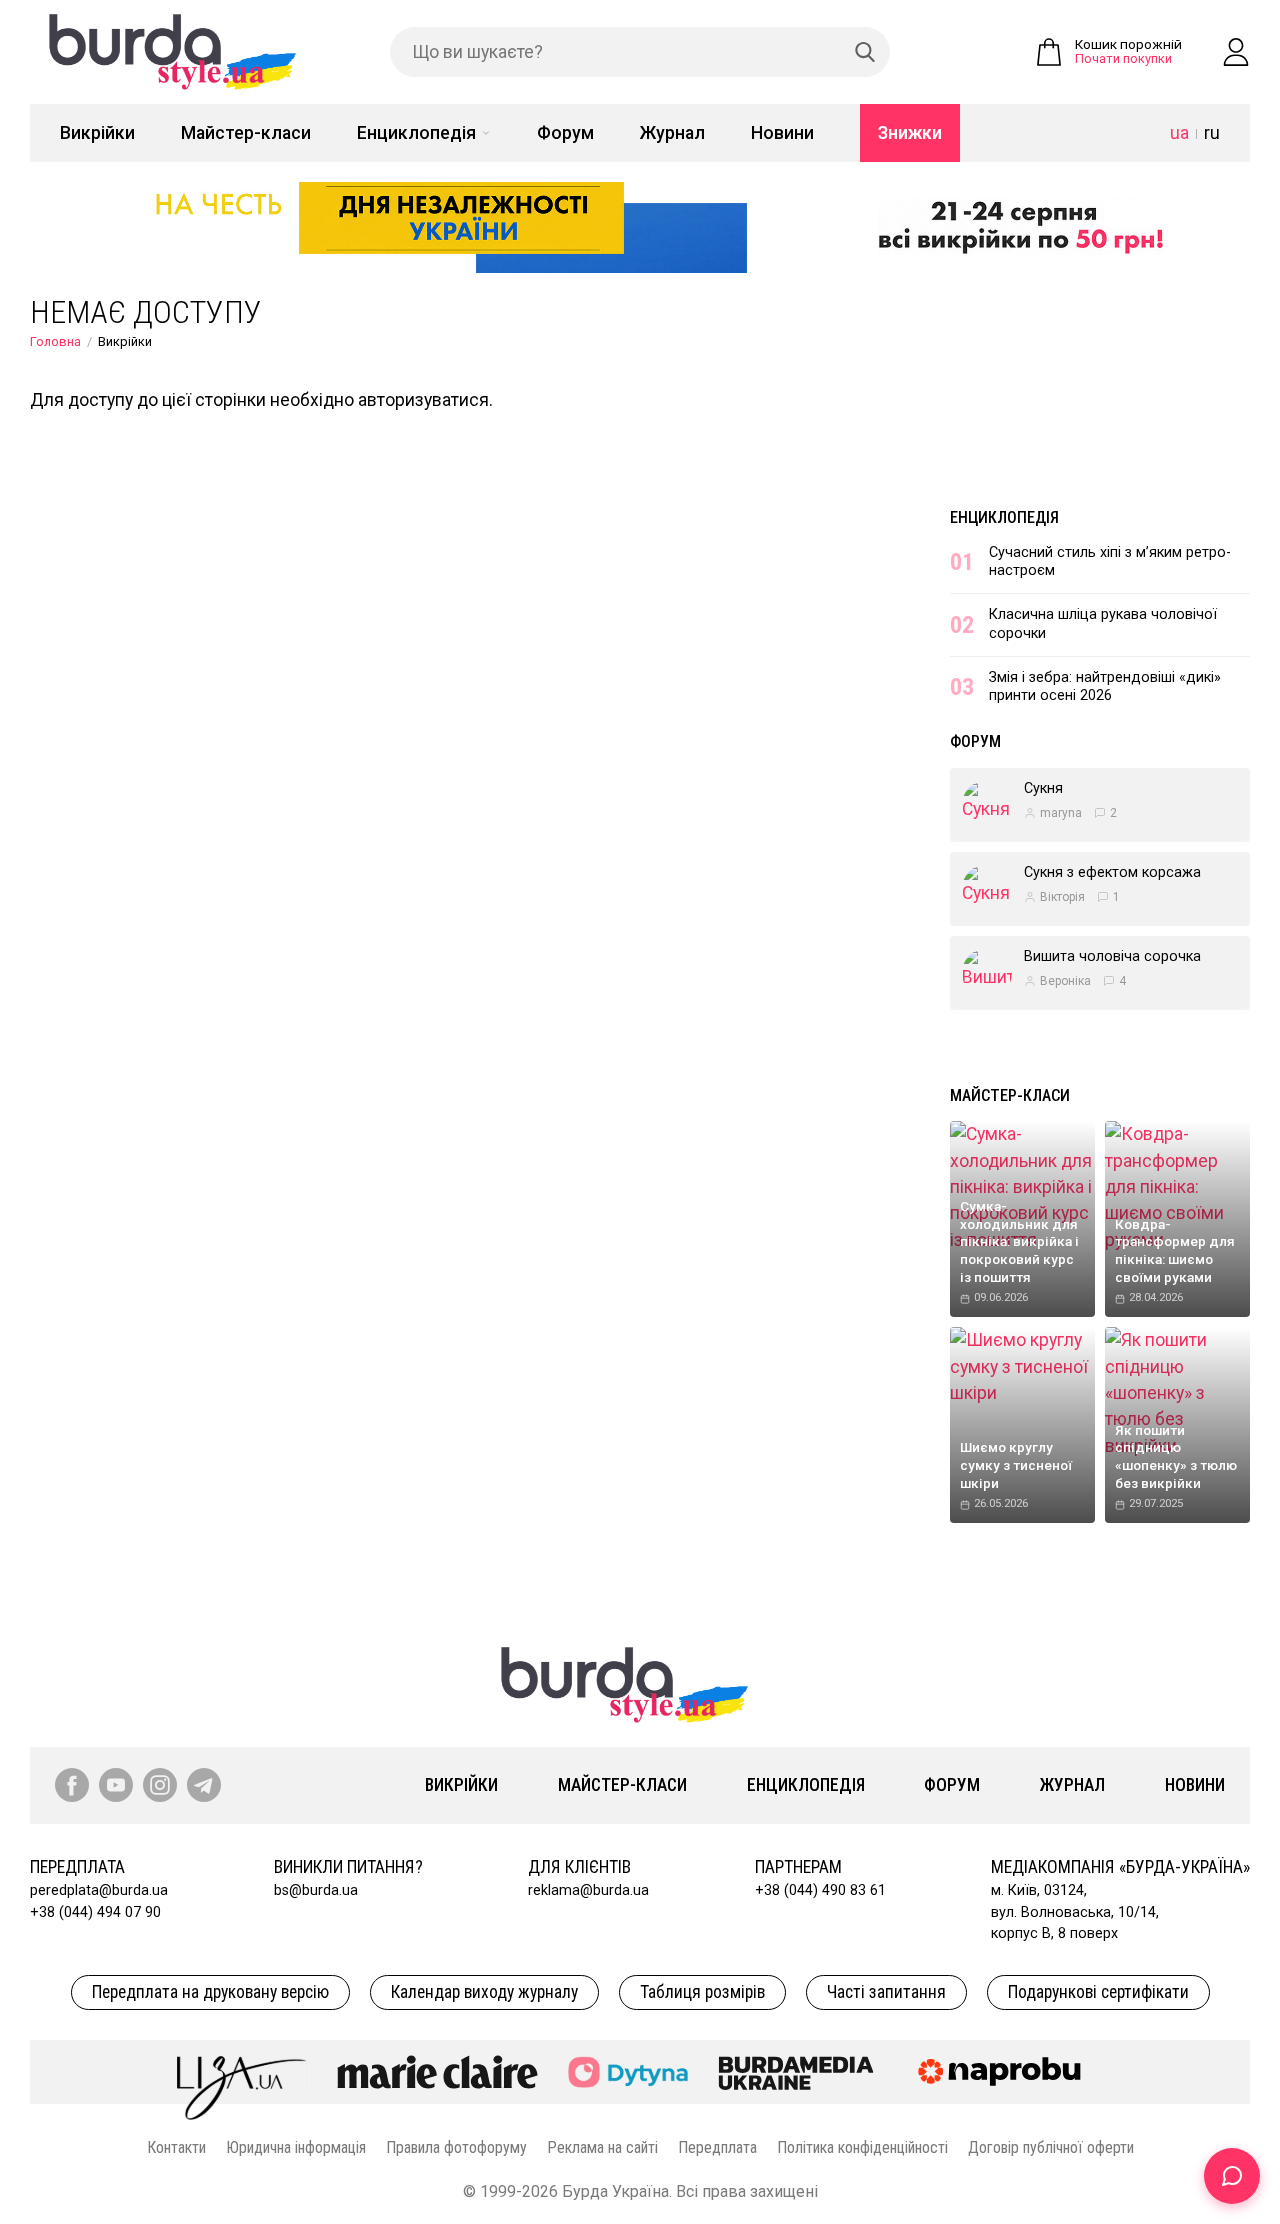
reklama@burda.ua (588, 1890)
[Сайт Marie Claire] (437, 2072)
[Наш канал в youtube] (116, 1785)
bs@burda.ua (316, 1890)
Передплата (717, 2147)
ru (1212, 133)
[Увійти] (1236, 52)
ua (1179, 133)
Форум (565, 133)
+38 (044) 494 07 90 (95, 1912)
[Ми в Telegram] (204, 1785)
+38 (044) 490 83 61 (820, 1890)
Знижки (910, 133)
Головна (55, 341)
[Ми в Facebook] (72, 1785)
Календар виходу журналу (484, 1992)
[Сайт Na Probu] (1004, 2072)
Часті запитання (886, 1992)
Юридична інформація (296, 2147)
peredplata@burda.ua (99, 1890)
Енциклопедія (416, 133)
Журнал (672, 133)
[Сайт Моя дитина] (628, 2072)
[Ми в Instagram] (160, 1785)
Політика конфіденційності (862, 2147)
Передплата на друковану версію (210, 1992)
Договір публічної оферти (1051, 2147)
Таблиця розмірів (702, 1992)
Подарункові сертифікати (1098, 1992)
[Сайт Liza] (242, 2072)
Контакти (176, 2147)
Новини (782, 133)
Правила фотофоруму (456, 2147)
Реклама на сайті (602, 2147)
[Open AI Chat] (1232, 2176)
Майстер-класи (246, 133)
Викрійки (97, 133)
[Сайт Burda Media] (796, 2072)
